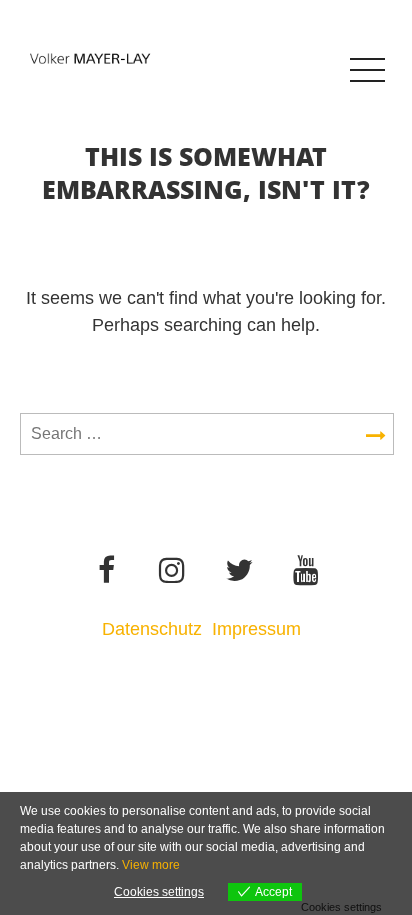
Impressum (259, 629)
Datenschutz (152, 629)
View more (151, 865)
